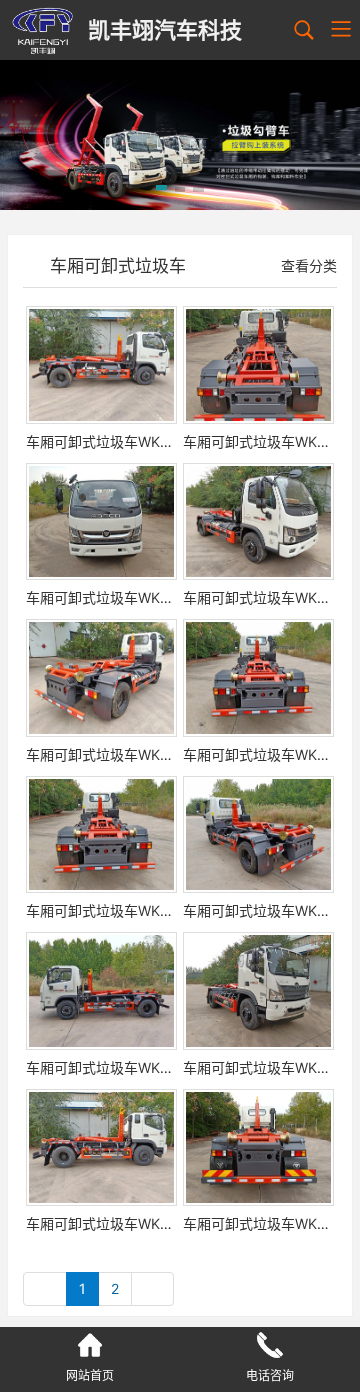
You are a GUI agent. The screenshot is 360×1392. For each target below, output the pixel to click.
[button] (161, 191)
